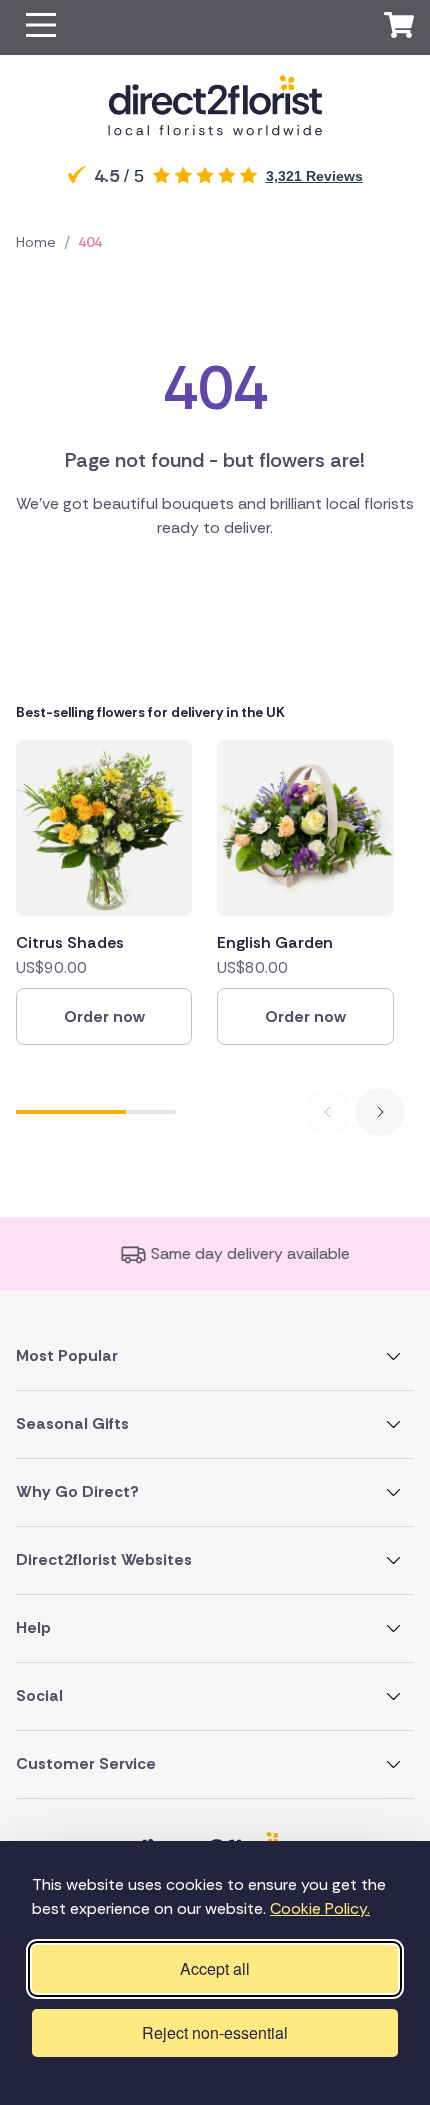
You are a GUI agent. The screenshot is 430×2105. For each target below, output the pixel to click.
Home (36, 242)
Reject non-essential (215, 2032)
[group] (104, 892)
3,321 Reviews (314, 176)
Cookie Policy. (320, 1908)
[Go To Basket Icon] (399, 28)
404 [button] (90, 242)
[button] (41, 27)
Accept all (215, 1968)
